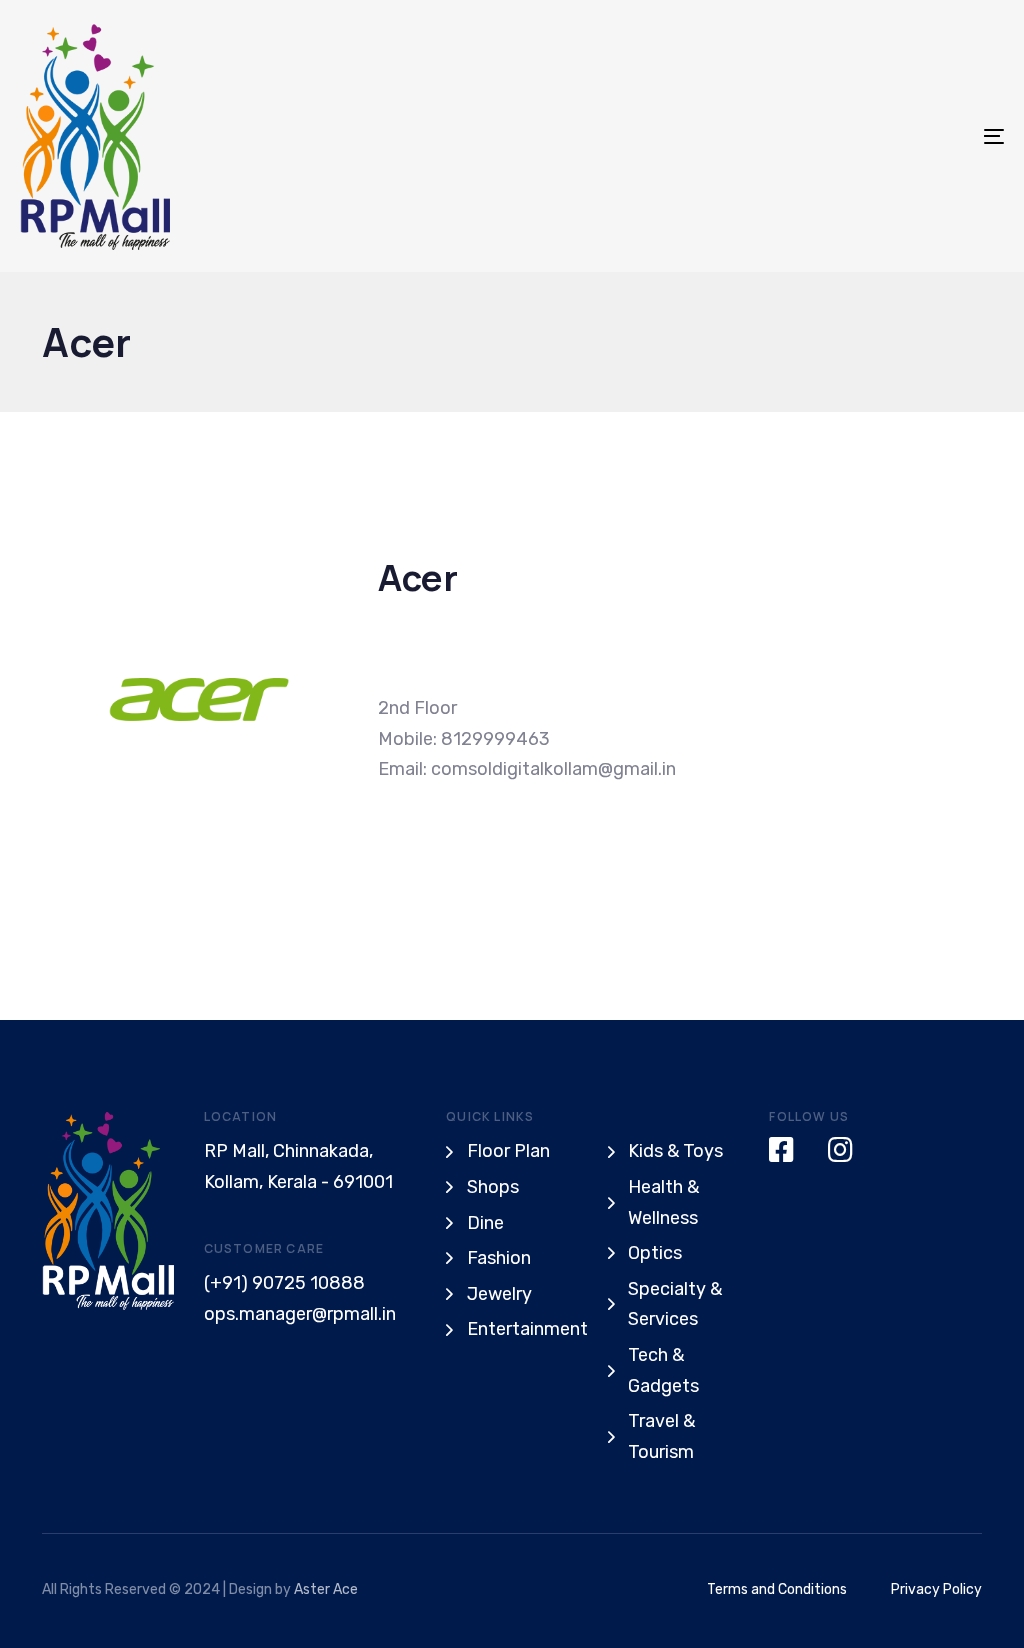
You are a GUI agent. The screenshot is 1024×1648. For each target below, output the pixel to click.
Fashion (499, 1258)
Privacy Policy (936, 1589)
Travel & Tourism (661, 1436)
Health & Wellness (663, 1202)
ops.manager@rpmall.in (300, 1314)
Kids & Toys (675, 1151)
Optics (655, 1253)
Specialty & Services (675, 1304)
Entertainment (522, 1329)
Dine (485, 1223)
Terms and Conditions (777, 1589)
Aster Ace (326, 1589)
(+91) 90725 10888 (284, 1283)
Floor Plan (508, 1151)
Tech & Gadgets (663, 1370)
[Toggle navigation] (840, 136)
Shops (493, 1187)
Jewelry (499, 1294)
